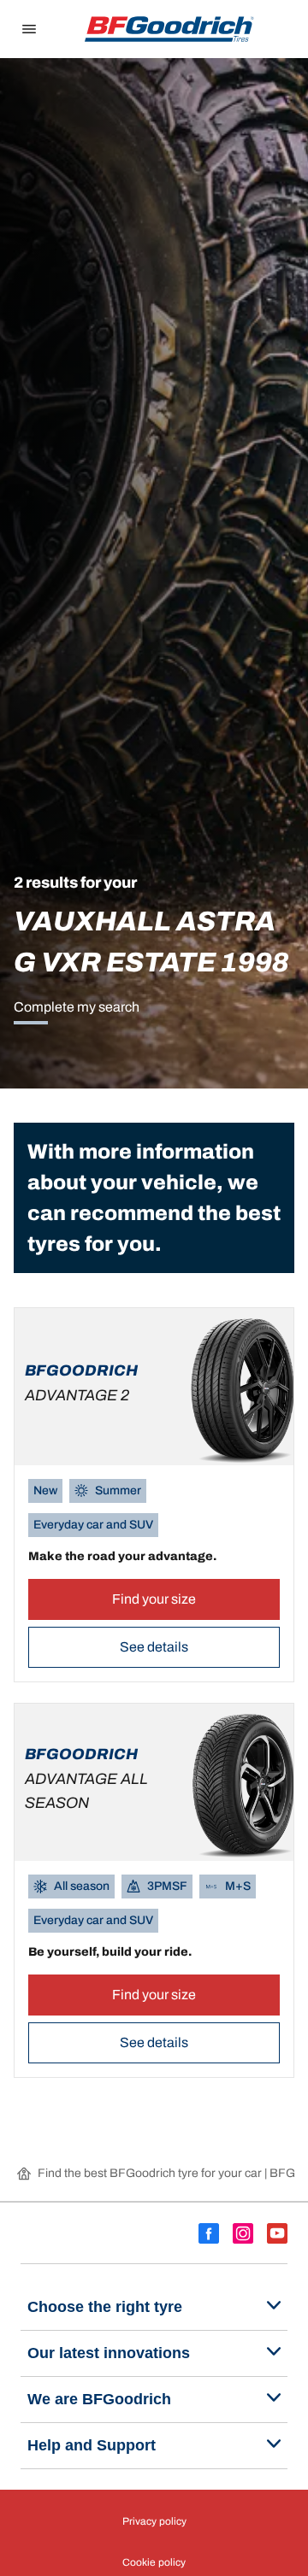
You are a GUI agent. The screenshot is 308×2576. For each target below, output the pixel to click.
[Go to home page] (169, 29)
